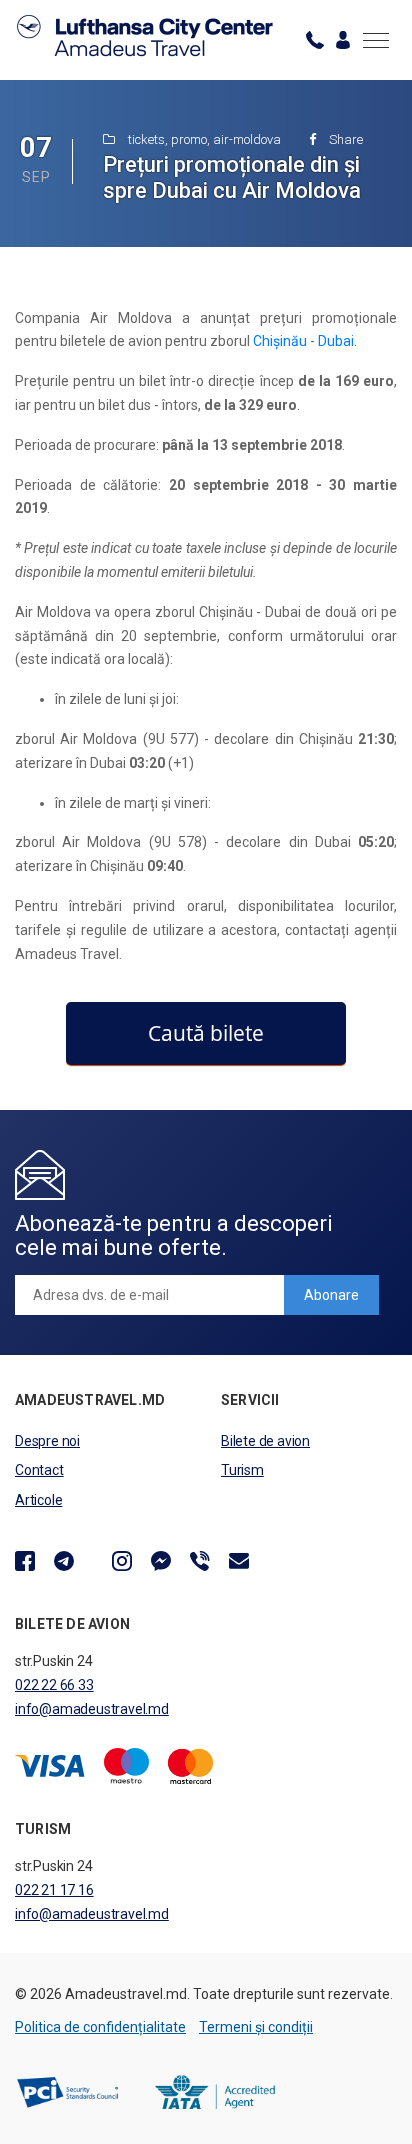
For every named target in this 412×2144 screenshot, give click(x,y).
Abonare (331, 1295)
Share (344, 139)
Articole (38, 1500)
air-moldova (247, 139)
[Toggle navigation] (376, 40)
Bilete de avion (265, 1441)
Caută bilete (206, 1033)
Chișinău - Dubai (303, 341)
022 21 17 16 (54, 1890)
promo (189, 139)
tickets (146, 139)
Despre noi (47, 1441)
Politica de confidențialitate (100, 2027)
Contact (39, 1470)
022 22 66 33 (54, 1685)
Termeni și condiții (256, 2027)
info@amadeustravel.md (92, 1709)
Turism (242, 1470)
